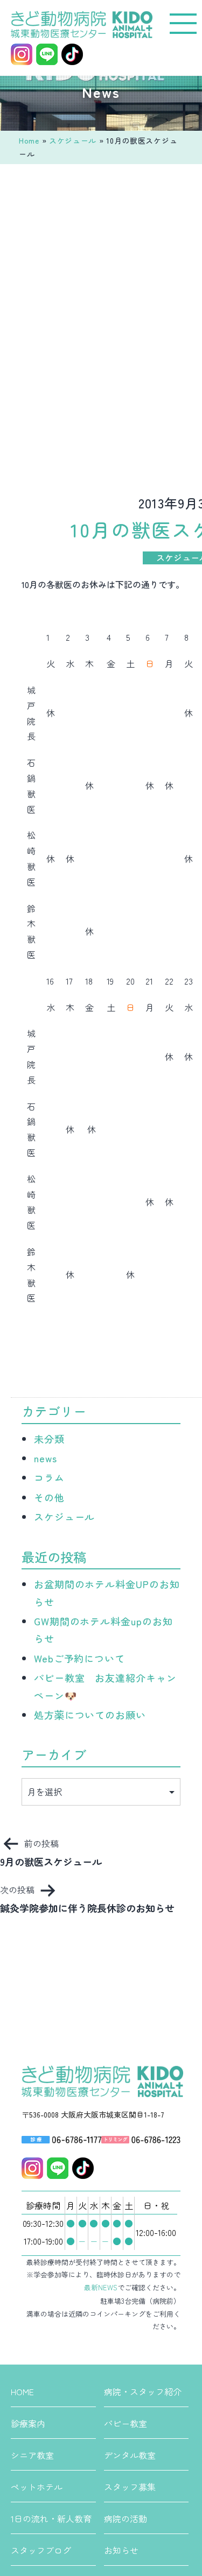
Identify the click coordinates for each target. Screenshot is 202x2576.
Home (29, 140)
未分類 (49, 1439)
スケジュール (73, 140)
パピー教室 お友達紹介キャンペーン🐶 (105, 1686)
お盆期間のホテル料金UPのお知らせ (107, 1593)
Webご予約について (79, 1658)
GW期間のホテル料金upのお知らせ (103, 1630)
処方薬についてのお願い (90, 1715)
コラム (49, 1477)
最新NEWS (101, 2287)
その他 (49, 1497)
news (46, 1458)
